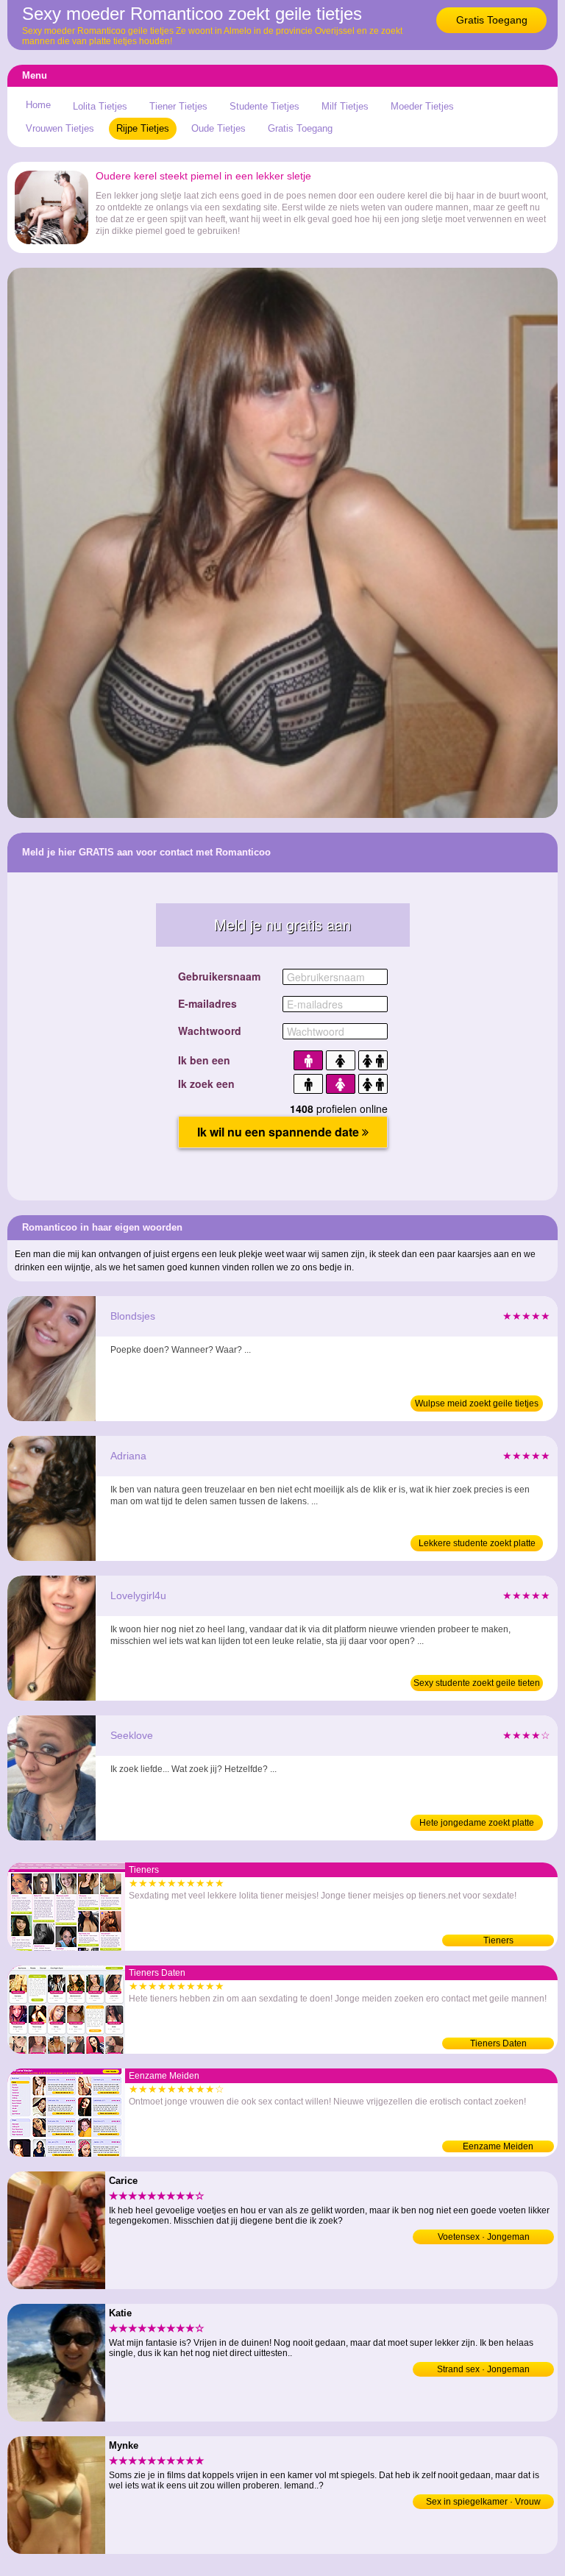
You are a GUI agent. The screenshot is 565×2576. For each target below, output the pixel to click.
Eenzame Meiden (498, 2146)
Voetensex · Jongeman (484, 2237)
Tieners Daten (498, 2043)
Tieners (498, 1940)
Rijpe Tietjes (143, 128)
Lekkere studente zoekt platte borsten (477, 1545)
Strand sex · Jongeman (483, 2369)
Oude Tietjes (218, 128)
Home (38, 105)
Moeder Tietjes (422, 106)
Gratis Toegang (492, 20)
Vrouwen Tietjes (60, 128)
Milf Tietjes (345, 106)
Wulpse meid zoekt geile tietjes (477, 1403)
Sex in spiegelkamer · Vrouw (483, 2502)
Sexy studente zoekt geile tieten (477, 1683)
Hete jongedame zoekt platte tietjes (477, 1824)
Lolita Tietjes (100, 106)
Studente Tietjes (264, 106)
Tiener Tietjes (178, 106)
